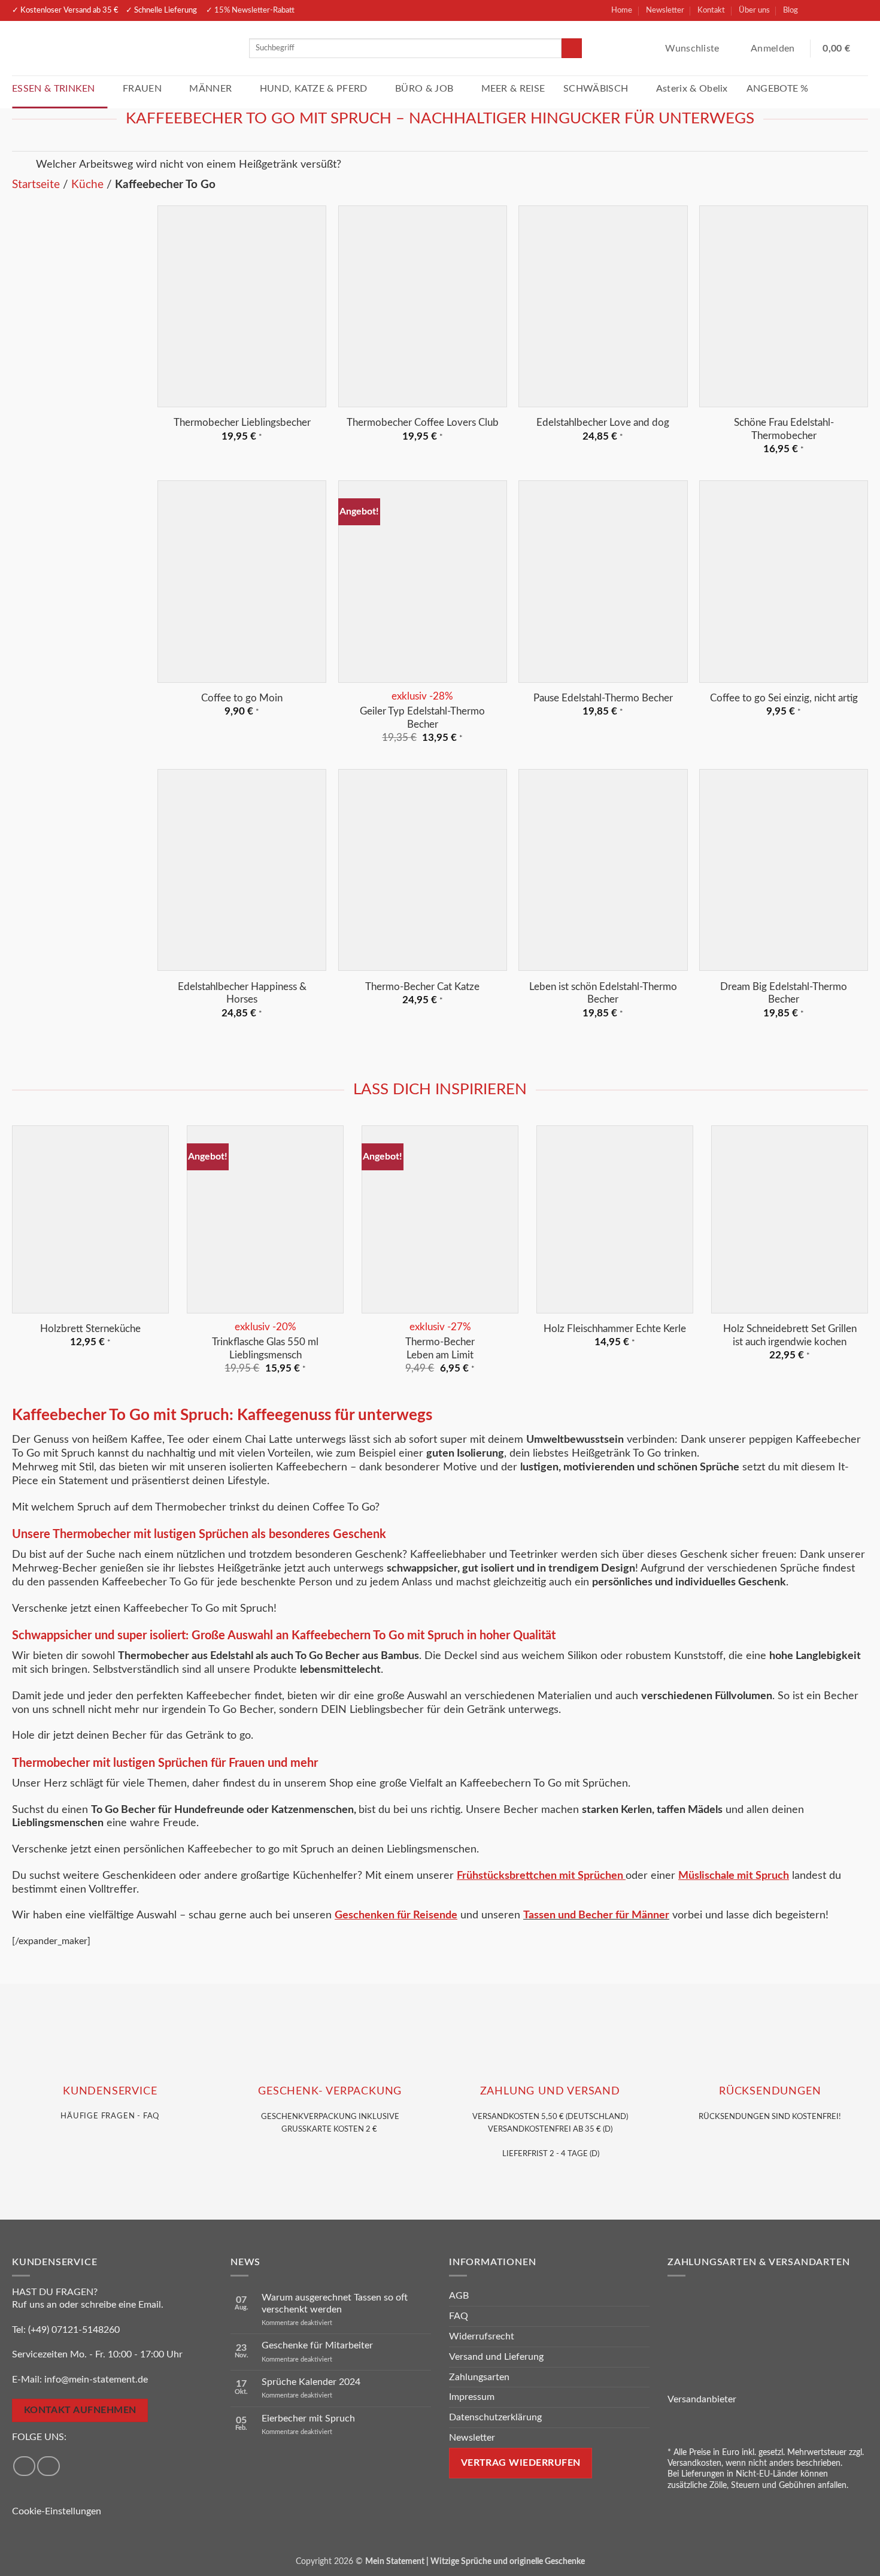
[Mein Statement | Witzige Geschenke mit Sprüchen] (122, 48)
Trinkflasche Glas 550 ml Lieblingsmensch (265, 1348)
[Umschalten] (24, 167)
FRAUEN (142, 89)
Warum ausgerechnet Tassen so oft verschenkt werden (335, 2303)
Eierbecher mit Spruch (308, 2418)
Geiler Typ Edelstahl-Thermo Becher (422, 718)
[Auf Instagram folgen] (836, 10)
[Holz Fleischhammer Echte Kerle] (615, 1219)
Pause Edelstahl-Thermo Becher (603, 698)
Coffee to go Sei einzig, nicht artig (784, 698)
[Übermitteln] (572, 49)
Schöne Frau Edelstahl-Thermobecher (784, 429)
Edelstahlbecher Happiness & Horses (242, 993)
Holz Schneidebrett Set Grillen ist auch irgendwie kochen (790, 1335)
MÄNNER (210, 89)
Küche (87, 185)
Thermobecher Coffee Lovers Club (423, 423)
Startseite (36, 185)
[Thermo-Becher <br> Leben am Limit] (440, 1219)
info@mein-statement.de (96, 2380)
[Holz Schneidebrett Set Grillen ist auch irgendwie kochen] (790, 1219)
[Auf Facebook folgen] (815, 10)
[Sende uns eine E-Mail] (857, 10)
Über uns (754, 10)
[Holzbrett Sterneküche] (90, 1219)
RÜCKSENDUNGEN (770, 2091)
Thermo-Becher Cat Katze (422, 987)
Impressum (472, 2397)
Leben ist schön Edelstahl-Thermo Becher (603, 993)
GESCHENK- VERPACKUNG (330, 2091)
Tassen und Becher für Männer (596, 1915)
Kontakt (711, 10)
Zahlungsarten (479, 2377)
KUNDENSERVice (110, 2091)
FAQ (459, 2316)
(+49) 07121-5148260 (74, 2330)
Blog (791, 10)
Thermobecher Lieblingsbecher (242, 423)
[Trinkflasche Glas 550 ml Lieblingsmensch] (265, 1219)
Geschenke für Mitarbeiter (317, 2345)
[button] (774, 49)
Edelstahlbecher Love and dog (603, 423)
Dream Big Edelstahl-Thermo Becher (784, 993)
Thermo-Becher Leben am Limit (440, 1348)
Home (622, 10)
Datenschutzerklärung (495, 2417)
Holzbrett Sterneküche (90, 1329)
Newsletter (665, 10)
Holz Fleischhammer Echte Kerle (615, 1329)
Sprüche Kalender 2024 (311, 2382)
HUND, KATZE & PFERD (314, 89)
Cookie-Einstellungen (57, 2511)
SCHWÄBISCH (596, 89)
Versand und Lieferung (496, 2357)
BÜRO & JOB (424, 89)
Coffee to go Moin (242, 698)
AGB (459, 2296)
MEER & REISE (513, 89)
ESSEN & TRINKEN (54, 89)
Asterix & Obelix (692, 89)
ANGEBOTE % (778, 89)
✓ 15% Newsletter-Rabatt (250, 10)
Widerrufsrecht (482, 2336)
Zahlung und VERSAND (550, 2091)
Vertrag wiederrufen (521, 2463)
